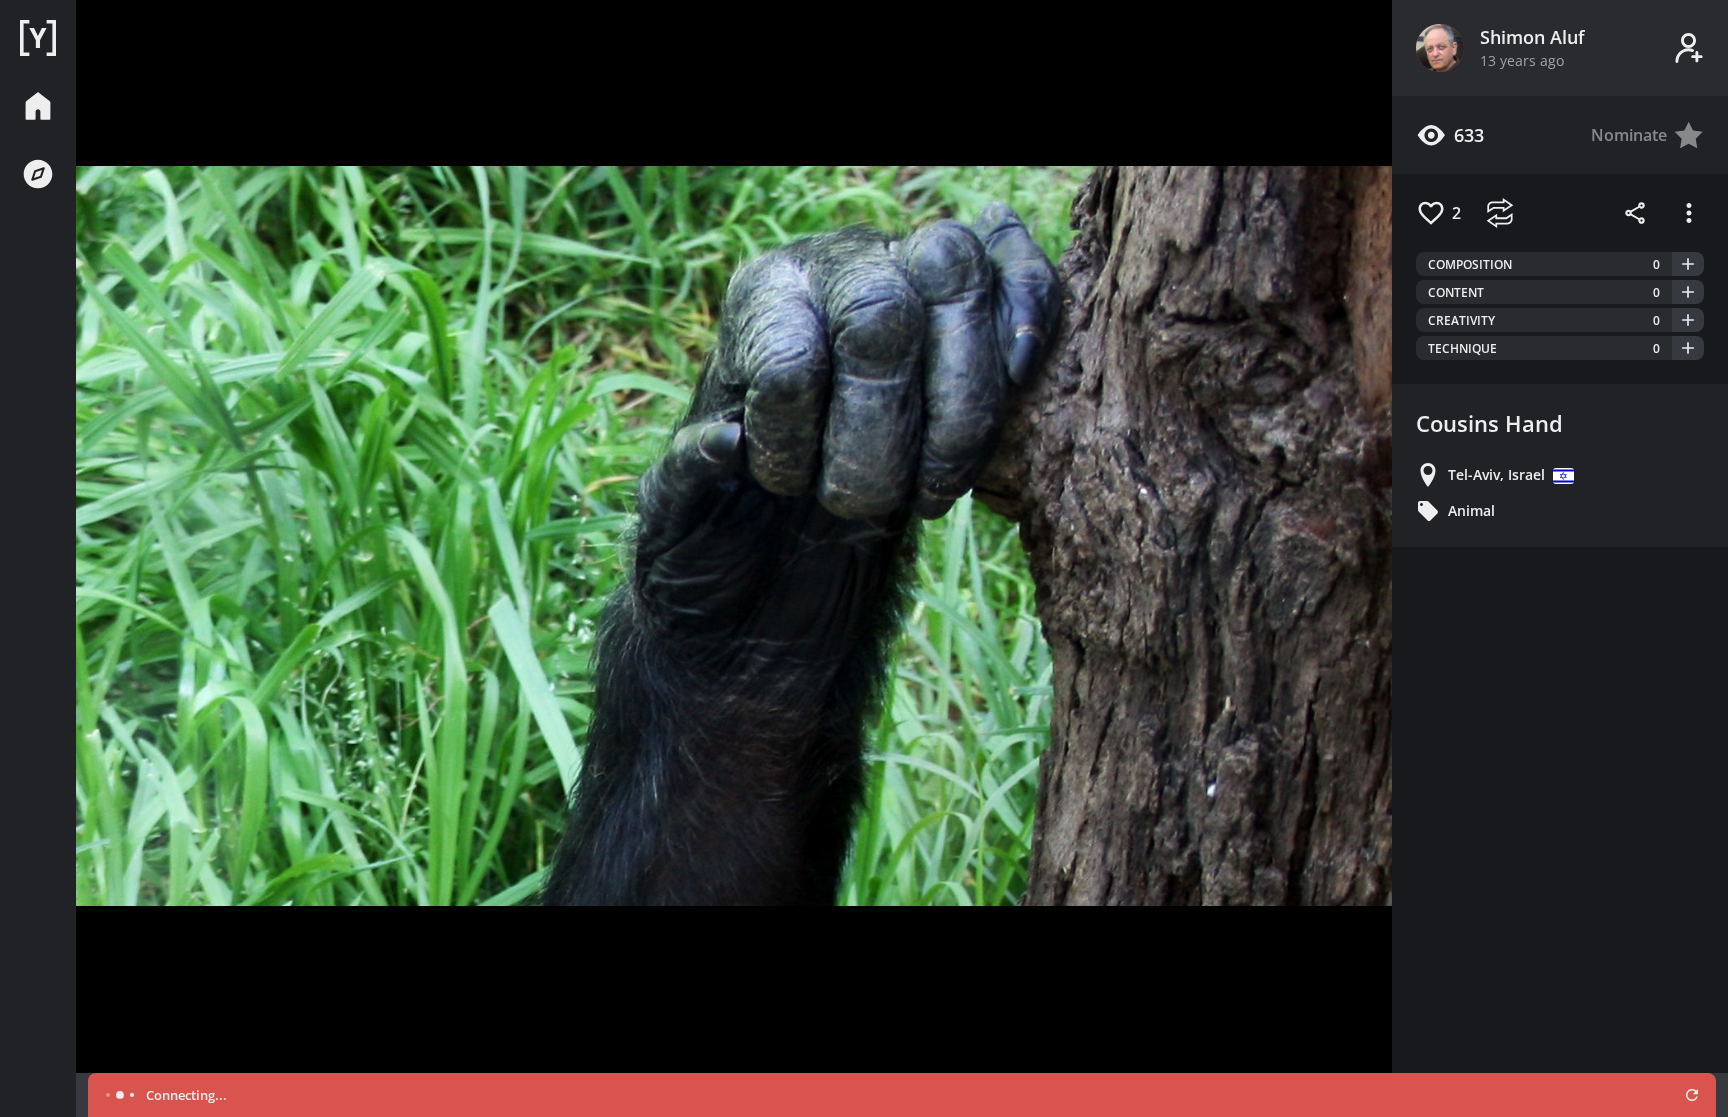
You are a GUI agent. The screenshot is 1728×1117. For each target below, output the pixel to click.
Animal (1471, 510)
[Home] (38, 38)
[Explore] (38, 174)
